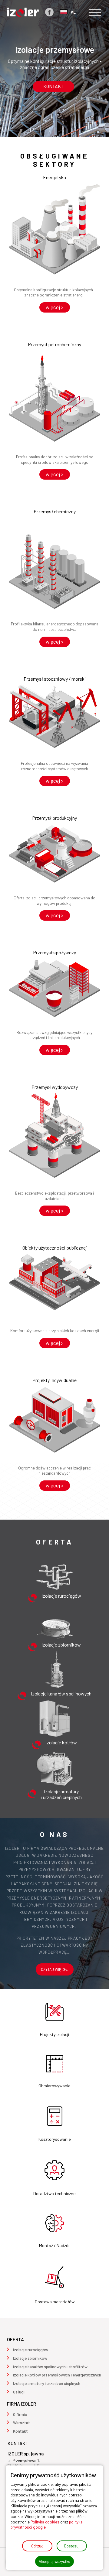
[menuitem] (31, 2350)
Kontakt (53, 86)
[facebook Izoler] (49, 12)
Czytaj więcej (55, 1969)
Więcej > (55, 307)
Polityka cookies (45, 2522)
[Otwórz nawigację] (95, 12)
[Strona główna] (23, 12)
